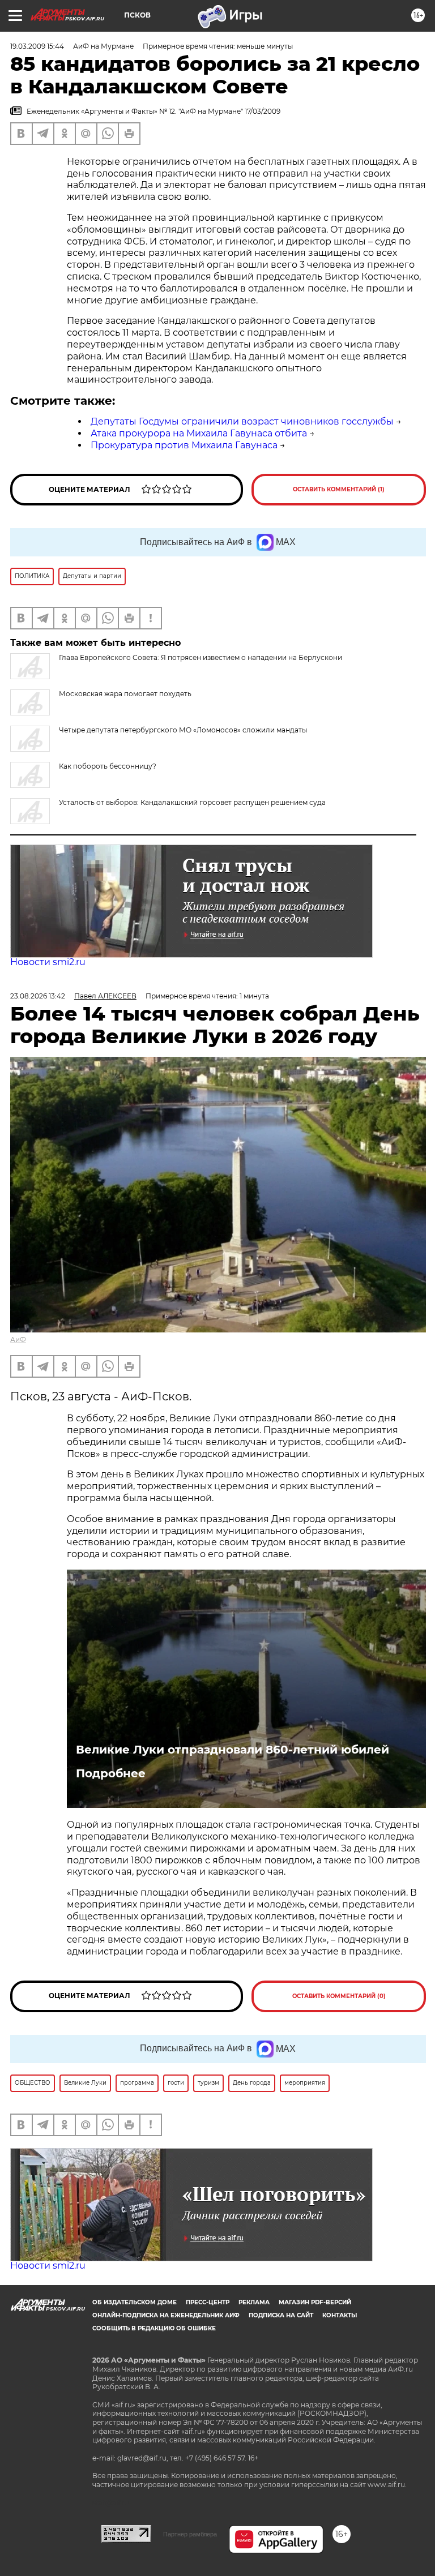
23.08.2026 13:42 (38, 996)
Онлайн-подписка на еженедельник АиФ (166, 2315)
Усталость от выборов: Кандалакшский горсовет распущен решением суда (192, 802)
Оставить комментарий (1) (339, 489)
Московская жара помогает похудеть (125, 694)
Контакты (340, 2315)
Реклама (254, 2302)
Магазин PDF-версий (315, 2302)
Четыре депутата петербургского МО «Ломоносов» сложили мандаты (183, 730)
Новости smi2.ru (48, 962)
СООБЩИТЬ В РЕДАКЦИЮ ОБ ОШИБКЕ (154, 2328)
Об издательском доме (135, 2302)
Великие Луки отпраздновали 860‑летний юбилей (233, 1750)
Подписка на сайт (281, 2315)
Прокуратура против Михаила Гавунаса (184, 445)
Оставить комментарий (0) (339, 1996)
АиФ (18, 1340)
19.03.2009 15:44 (37, 46)
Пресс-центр (208, 2302)
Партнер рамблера (190, 2534)
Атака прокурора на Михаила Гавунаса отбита (199, 433)
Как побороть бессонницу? (108, 766)
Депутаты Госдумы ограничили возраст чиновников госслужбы (242, 421)
